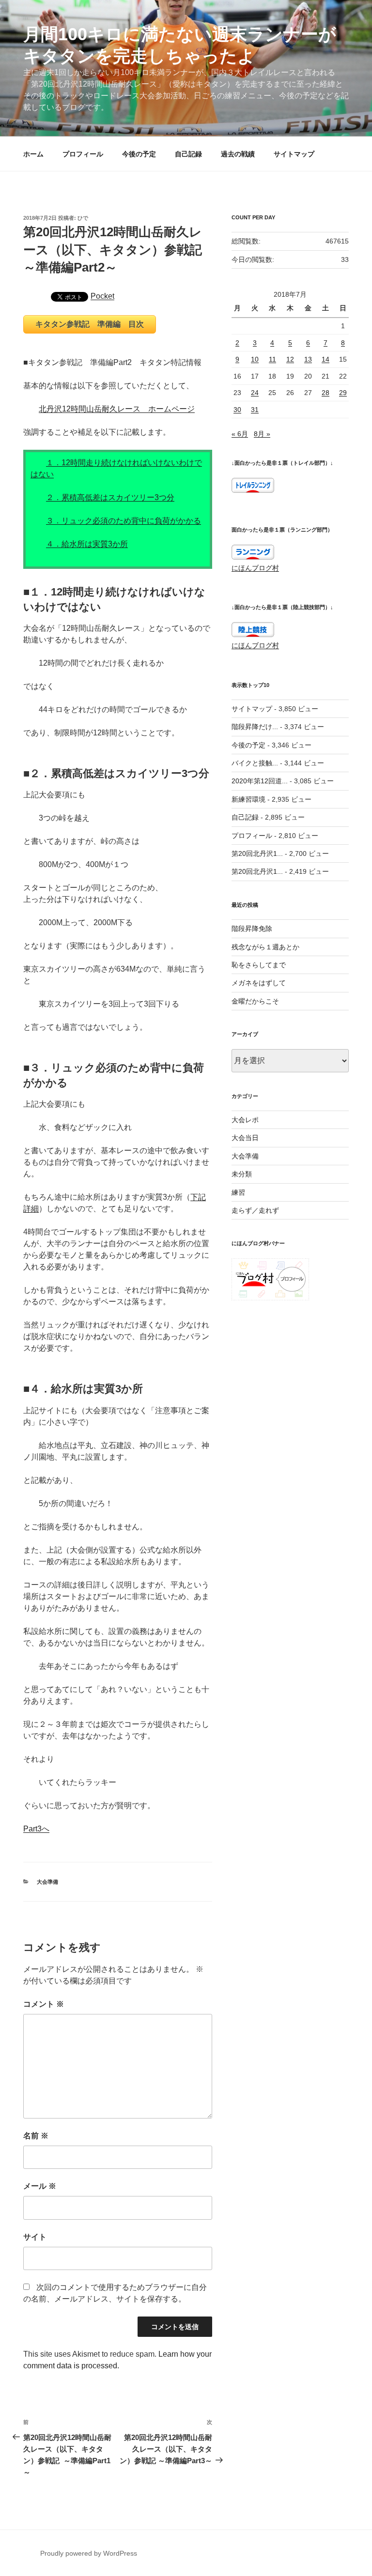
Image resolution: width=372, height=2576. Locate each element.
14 (325, 359)
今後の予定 (139, 154)
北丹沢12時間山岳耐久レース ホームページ (117, 409)
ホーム (33, 154)
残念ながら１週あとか (265, 947)
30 (237, 410)
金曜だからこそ (255, 1001)
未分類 (242, 1174)
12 (290, 359)
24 (255, 393)
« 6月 (240, 434)
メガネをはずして (259, 983)
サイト (35, 2237)
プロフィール (83, 154)
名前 (36, 2136)
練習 (238, 1192)
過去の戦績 (238, 154)
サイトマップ (294, 154)
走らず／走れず (255, 1210)
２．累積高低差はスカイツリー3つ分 (110, 497)
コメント (44, 2004)
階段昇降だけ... (255, 727)
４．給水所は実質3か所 (87, 544)
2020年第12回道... (260, 781)
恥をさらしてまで (259, 965)
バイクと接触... (255, 763)
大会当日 (245, 1138)
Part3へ (36, 1829)
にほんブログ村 (255, 568)
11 (272, 359)
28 (325, 393)
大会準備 (47, 1882)
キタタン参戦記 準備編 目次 (90, 324)
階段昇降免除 (252, 929)
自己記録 (188, 154)
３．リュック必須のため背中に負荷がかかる (124, 521)
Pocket (102, 296)
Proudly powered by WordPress (89, 2553)
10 (255, 359)
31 (255, 410)
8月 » (262, 434)
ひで (83, 218)
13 (308, 359)
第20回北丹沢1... (257, 854)
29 (343, 393)
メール (40, 2186)
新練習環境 (248, 799)
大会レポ (245, 1120)
